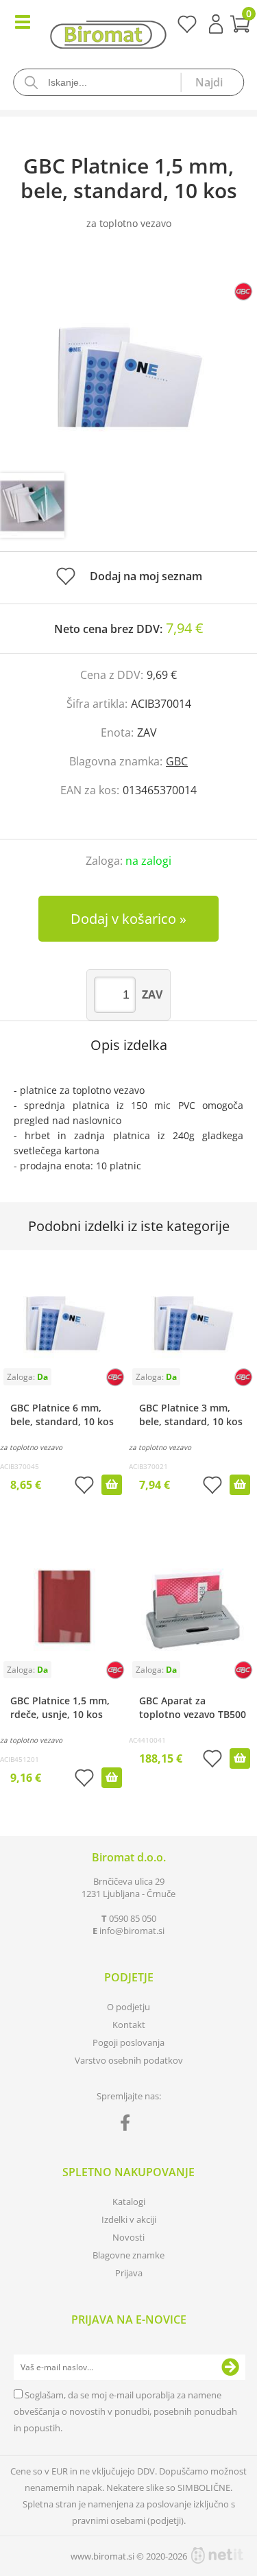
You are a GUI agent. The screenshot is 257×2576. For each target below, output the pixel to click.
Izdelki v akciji (129, 2219)
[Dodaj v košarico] (112, 1485)
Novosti (128, 2237)
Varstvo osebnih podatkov (129, 2060)
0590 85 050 (133, 1918)
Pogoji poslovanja (128, 2042)
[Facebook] (128, 2125)
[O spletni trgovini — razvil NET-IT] (217, 2555)
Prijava (216, 24)
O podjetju (128, 2007)
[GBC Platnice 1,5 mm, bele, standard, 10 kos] (128, 365)
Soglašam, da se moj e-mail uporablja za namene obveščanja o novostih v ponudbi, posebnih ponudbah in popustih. (125, 2411)
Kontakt (129, 2025)
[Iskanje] (212, 82)
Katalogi (129, 2202)
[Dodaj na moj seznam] (84, 1487)
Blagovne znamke (128, 2255)
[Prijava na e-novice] (230, 2368)
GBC (177, 761)
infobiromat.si (132, 1931)
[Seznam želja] (187, 29)
